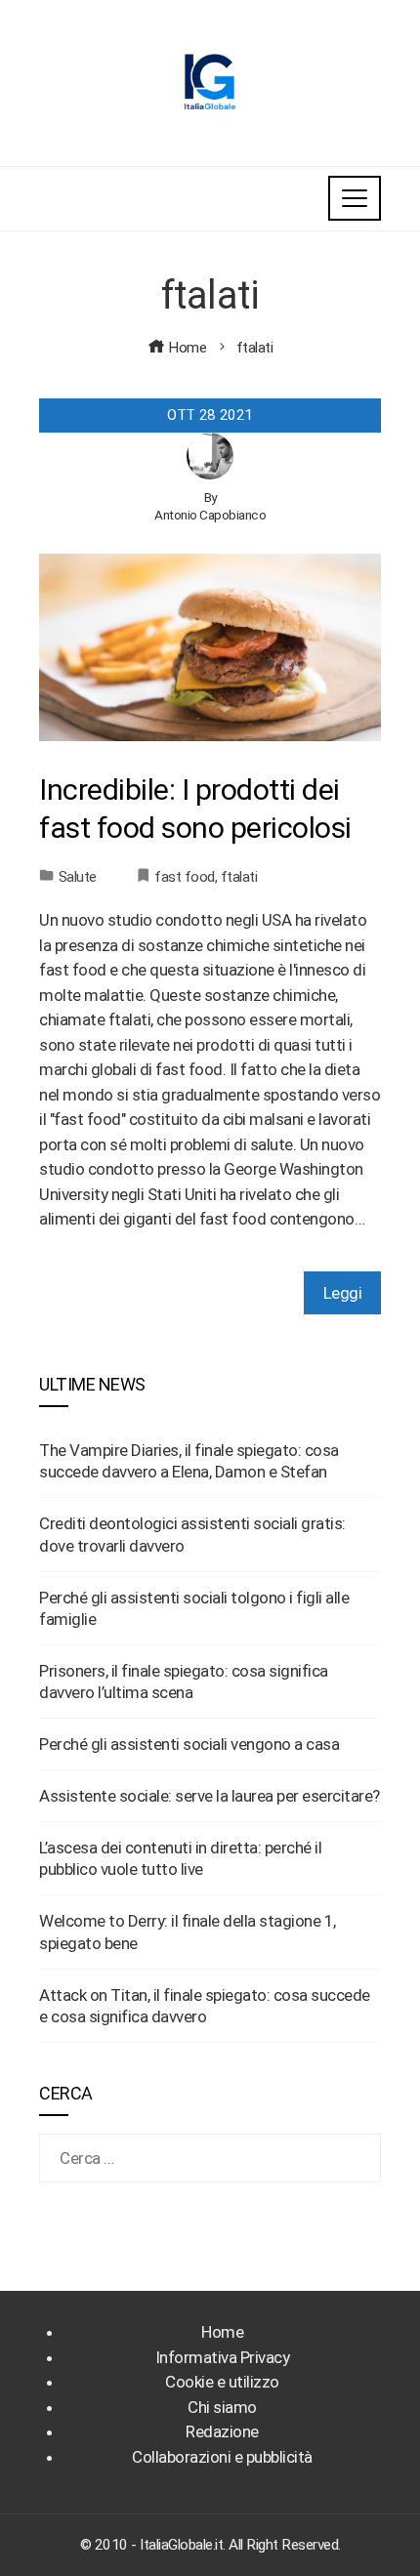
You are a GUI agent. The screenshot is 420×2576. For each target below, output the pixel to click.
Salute (78, 877)
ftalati (239, 877)
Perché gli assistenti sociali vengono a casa (189, 1744)
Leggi (343, 1293)
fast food (185, 877)
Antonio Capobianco (210, 515)
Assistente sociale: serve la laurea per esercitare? (210, 1796)
